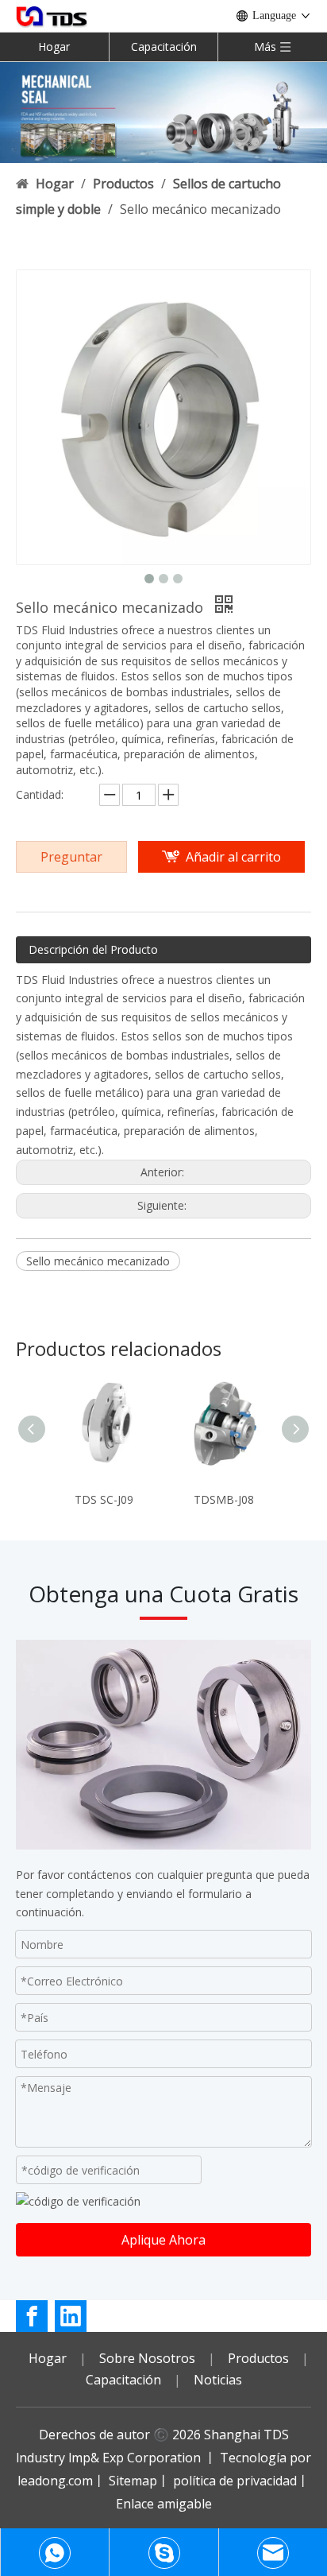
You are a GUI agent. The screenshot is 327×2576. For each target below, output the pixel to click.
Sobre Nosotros (147, 2358)
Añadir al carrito (233, 857)
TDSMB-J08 (224, 1499)
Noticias (218, 2380)
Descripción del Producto (93, 949)
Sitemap (133, 2481)
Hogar (54, 46)
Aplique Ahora (163, 2240)
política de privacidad (235, 2481)
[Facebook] (32, 2316)
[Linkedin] (71, 2316)
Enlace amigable (164, 2504)
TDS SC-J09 (104, 1499)
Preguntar (71, 857)
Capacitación (164, 46)
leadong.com (55, 2481)
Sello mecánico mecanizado (98, 1261)
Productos (258, 2358)
